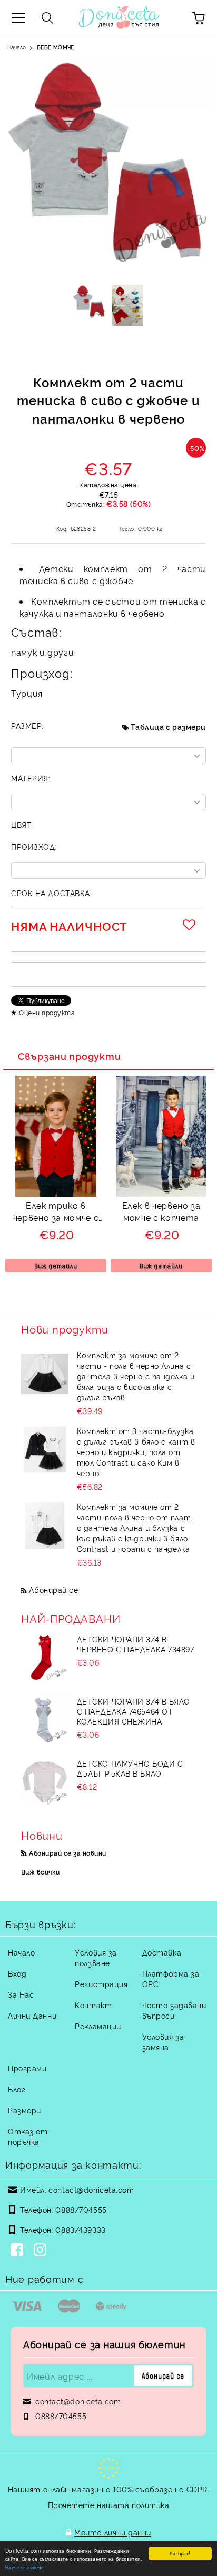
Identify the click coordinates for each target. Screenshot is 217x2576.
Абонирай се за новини (67, 1853)
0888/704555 (81, 2209)
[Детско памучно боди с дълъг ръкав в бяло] (45, 1782)
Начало (17, 47)
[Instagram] (42, 2251)
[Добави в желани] (191, 925)
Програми (27, 2068)
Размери (24, 2110)
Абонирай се (53, 1590)
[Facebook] (19, 2251)
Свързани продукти (69, 1056)
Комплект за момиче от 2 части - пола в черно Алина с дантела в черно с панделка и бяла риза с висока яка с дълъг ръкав (136, 1376)
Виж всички (41, 1872)
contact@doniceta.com (91, 2189)
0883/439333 (80, 2229)
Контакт (93, 2005)
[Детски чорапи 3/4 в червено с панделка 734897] (45, 1658)
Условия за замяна (163, 2042)
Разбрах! (180, 2553)
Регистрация (101, 1984)
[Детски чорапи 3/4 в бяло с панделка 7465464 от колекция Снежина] (45, 1720)
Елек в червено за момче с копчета (161, 1211)
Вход (17, 1973)
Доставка (162, 1952)
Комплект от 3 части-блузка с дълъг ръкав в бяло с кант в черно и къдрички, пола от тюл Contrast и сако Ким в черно (136, 1452)
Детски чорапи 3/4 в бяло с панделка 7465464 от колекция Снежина (134, 1711)
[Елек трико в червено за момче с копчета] (56, 1193)
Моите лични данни (113, 2532)
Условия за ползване (96, 1957)
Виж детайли (56, 1266)
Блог (17, 2089)
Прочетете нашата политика (109, 2505)
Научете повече (25, 2567)
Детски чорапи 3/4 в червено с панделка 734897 (136, 1644)
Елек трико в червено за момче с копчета (56, 1213)
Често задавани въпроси (174, 2010)
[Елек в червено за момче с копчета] (161, 1193)
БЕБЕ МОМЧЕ (56, 47)
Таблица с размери (168, 726)
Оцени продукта (47, 1012)
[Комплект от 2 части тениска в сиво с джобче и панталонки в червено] (89, 305)
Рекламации (98, 2026)
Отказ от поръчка (28, 2136)
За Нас (21, 1994)
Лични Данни (32, 2015)
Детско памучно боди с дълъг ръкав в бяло (130, 1768)
